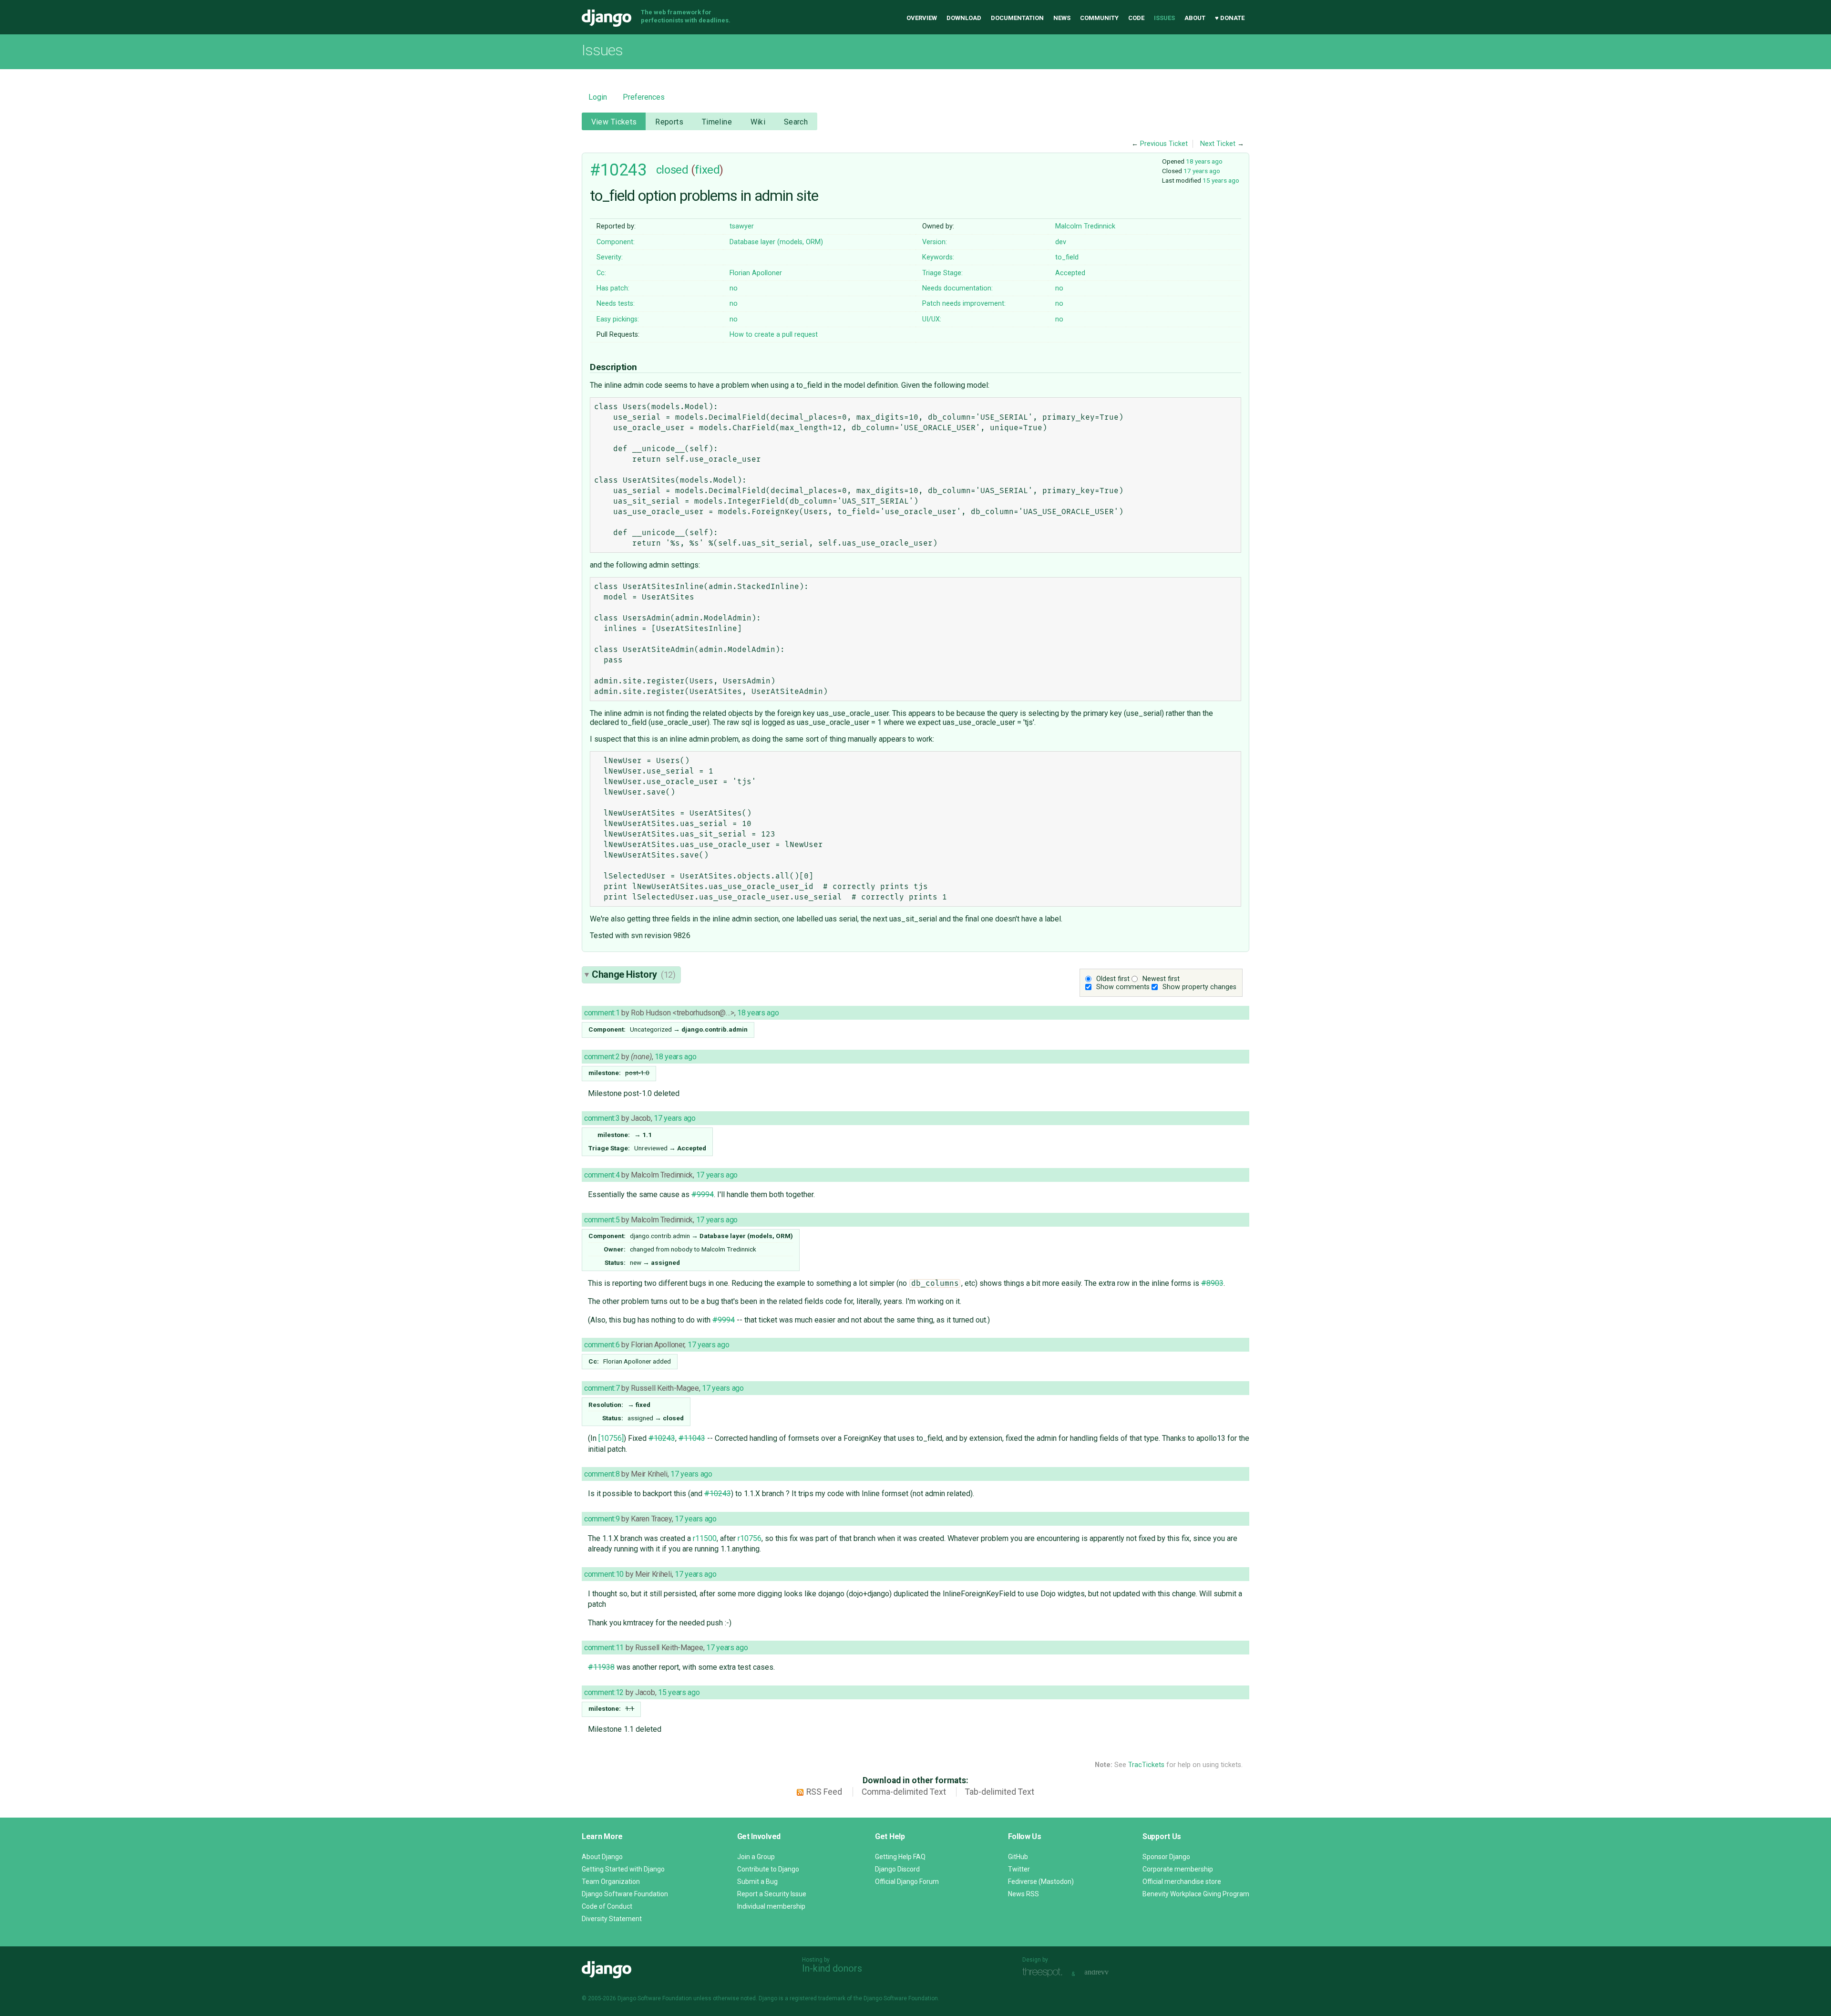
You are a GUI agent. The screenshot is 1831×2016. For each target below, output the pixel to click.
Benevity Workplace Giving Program (1196, 1894)
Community (1099, 18)
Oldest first (1113, 979)
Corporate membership (1178, 1869)
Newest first (1161, 979)
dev (1061, 242)
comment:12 (604, 1692)
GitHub (1018, 1857)
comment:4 (602, 1175)
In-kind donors (832, 1968)
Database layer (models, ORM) (776, 242)
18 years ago (1204, 161)
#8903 (1212, 1283)
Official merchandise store (1182, 1882)
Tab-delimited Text (1000, 1792)
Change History (634, 974)
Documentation (1017, 18)
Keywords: (938, 257)
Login (598, 97)
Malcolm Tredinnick (1085, 226)
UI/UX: (932, 319)
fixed (707, 170)
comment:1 (602, 1013)
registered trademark (818, 1998)
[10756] (611, 1438)
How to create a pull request (774, 335)
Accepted (1070, 273)
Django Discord (897, 1869)
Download (964, 18)
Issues (1164, 18)
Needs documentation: (957, 288)
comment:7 (602, 1388)
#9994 (703, 1194)
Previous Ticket (1164, 144)
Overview (922, 18)
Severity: (610, 257)
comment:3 (602, 1118)
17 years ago (1202, 171)
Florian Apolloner (756, 273)
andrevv (1107, 1973)
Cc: (601, 273)
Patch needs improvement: (964, 304)
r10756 (750, 1538)
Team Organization (611, 1882)
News (1062, 18)
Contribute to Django (768, 1869)
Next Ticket (1218, 144)
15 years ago (1221, 180)
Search (796, 122)
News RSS (1024, 1894)
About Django (602, 1857)
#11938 (601, 1667)
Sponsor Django (1166, 1857)
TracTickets (1146, 1765)
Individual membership (771, 1906)
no (734, 288)
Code (1136, 18)
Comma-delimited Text (904, 1792)
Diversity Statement (612, 1919)
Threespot (1045, 1973)
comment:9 (602, 1519)
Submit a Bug (757, 1882)
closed (672, 170)
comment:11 (604, 1648)
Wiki (758, 122)
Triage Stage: (942, 273)
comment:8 (602, 1474)
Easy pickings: (618, 319)
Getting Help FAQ (900, 1857)
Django (607, 18)
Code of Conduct (607, 1906)
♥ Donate (1230, 18)
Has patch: (613, 288)
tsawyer (742, 226)
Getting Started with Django (623, 1869)
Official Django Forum (907, 1882)
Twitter (1019, 1869)
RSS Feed (824, 1792)
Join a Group (756, 1857)
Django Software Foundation (625, 1894)
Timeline (717, 122)
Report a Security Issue (772, 1894)
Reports (669, 122)
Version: (935, 242)
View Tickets (614, 122)
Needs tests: (616, 304)
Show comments (1123, 987)
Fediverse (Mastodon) (1041, 1882)
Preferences (644, 97)
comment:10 (604, 1574)
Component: (616, 242)
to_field (1067, 257)
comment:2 (602, 1057)
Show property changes (1199, 987)
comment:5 (602, 1220)
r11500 (705, 1538)
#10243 (618, 170)
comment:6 (602, 1345)
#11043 (692, 1438)
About (1195, 18)
